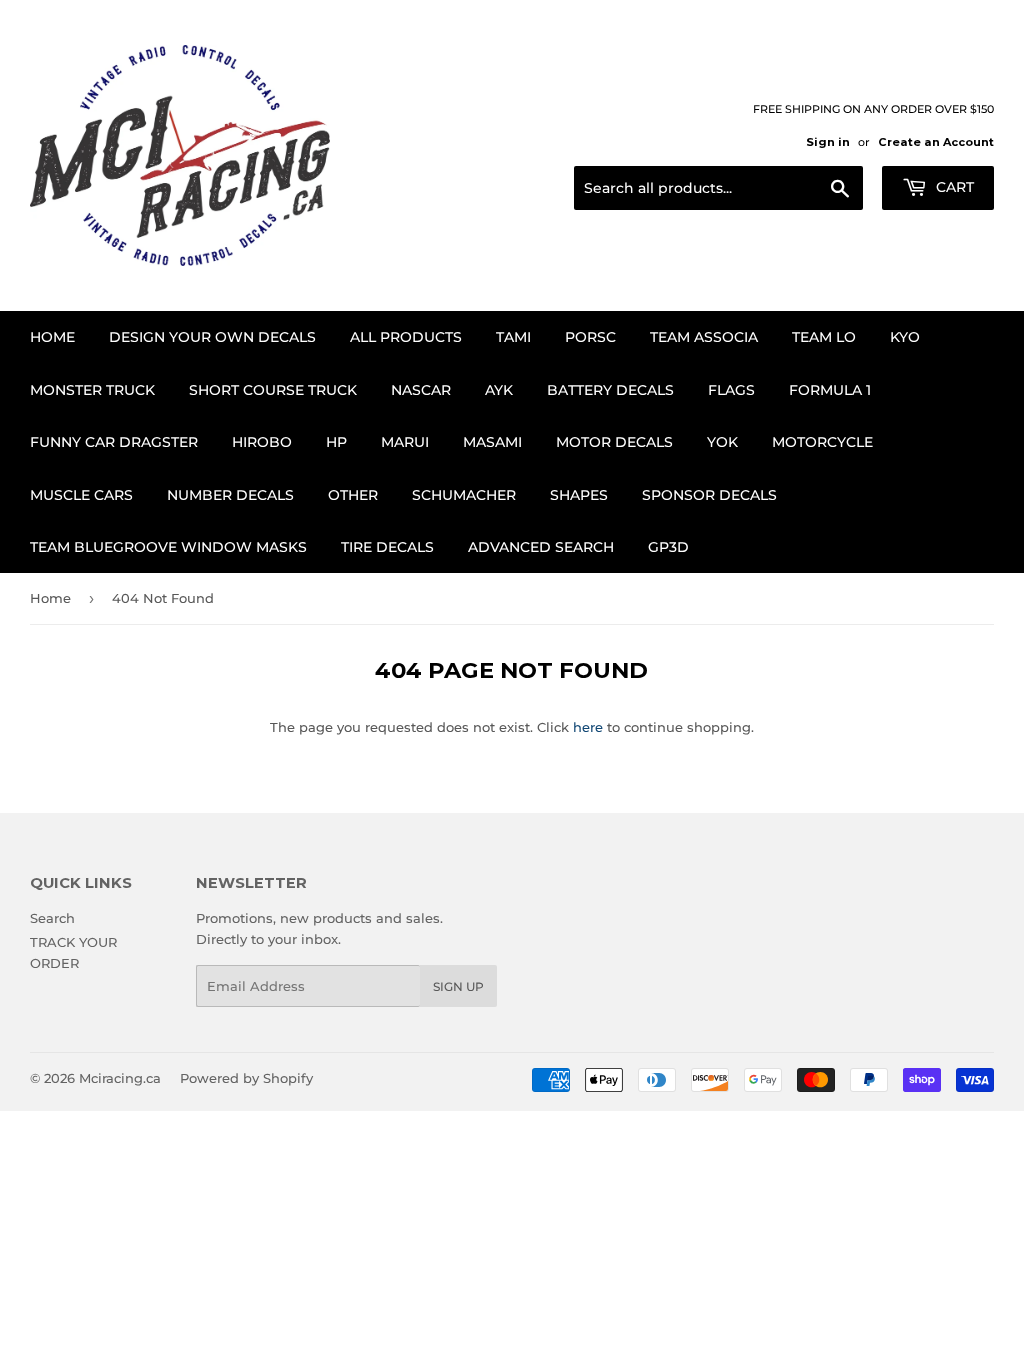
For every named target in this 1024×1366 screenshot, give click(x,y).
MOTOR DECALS (614, 442)
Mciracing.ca (120, 1078)
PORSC (590, 337)
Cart (953, 187)
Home (52, 337)
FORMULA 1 (830, 390)
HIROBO (262, 442)
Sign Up (458, 986)
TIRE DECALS (387, 547)
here (588, 727)
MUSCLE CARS (81, 495)
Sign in (828, 142)
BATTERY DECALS (610, 390)
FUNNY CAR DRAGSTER (114, 442)
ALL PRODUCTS (406, 337)
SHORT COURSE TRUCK (273, 390)
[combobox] (718, 188)
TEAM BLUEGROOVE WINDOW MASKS (168, 547)
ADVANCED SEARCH (541, 547)
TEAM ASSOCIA (704, 337)
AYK (499, 390)
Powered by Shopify (246, 1078)
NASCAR (421, 390)
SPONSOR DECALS (709, 495)
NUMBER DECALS (230, 495)
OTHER (353, 495)
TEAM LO (824, 337)
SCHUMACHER (464, 495)
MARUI (405, 442)
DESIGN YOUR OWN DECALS (212, 337)
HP (336, 442)
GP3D (668, 547)
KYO (905, 337)
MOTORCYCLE (822, 442)
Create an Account (936, 142)
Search (52, 918)
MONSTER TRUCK (92, 390)
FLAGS (731, 390)
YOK (722, 442)
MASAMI (492, 442)
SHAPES (579, 495)
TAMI (513, 337)
